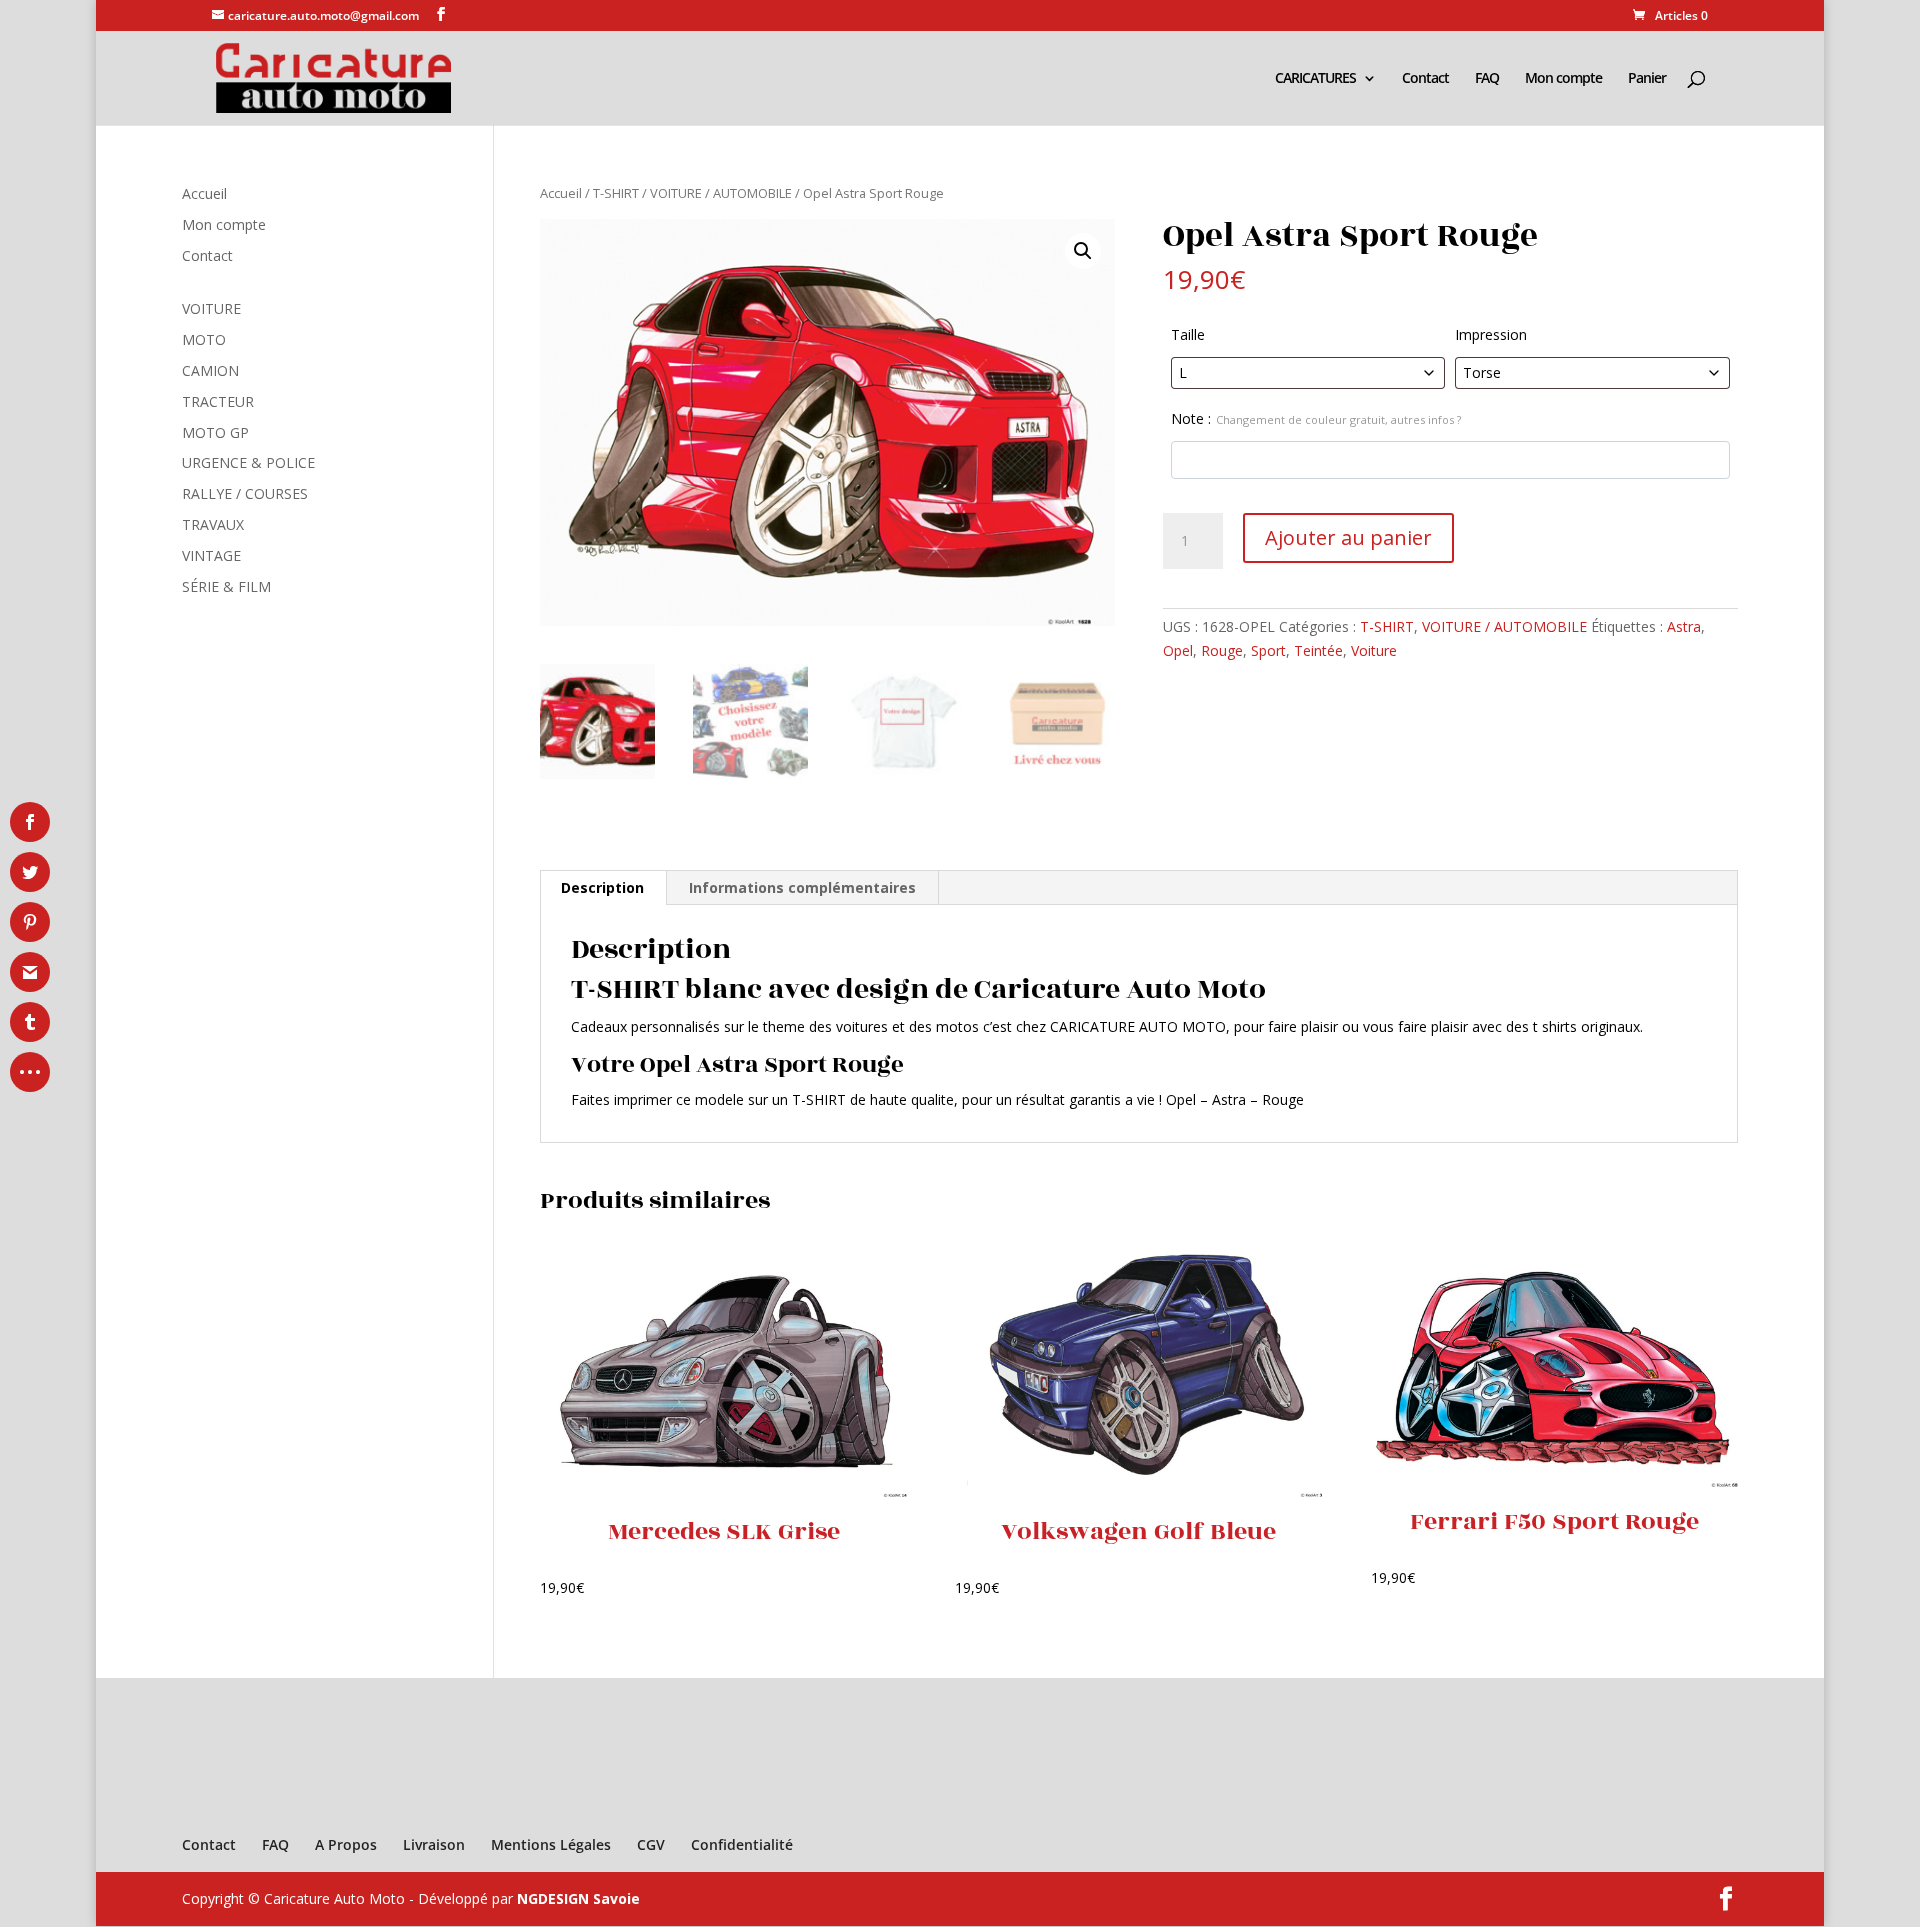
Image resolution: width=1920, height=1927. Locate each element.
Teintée (1318, 650)
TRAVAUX (213, 524)
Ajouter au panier (1348, 537)
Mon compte (1563, 79)
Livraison (434, 1844)
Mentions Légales (551, 1844)
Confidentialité (742, 1844)
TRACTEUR (218, 401)
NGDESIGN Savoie (578, 1898)
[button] (1083, 251)
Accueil (561, 193)
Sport (1268, 650)
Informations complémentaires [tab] (802, 887)
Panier (1647, 79)
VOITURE (211, 308)
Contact (1425, 79)
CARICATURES (1315, 79)
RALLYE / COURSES (245, 493)
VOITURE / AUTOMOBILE (721, 193)
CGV (651, 1844)
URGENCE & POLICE (248, 462)
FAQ (1487, 79)
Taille (1188, 334)
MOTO (204, 339)
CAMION (210, 370)
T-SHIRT (616, 193)
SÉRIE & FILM (226, 586)
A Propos (346, 1844)
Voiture (1374, 650)
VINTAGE (211, 555)
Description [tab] (602, 887)
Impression (1491, 334)
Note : (1316, 418)
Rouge (1222, 650)
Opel (1178, 650)
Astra (1684, 626)
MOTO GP (215, 432)
